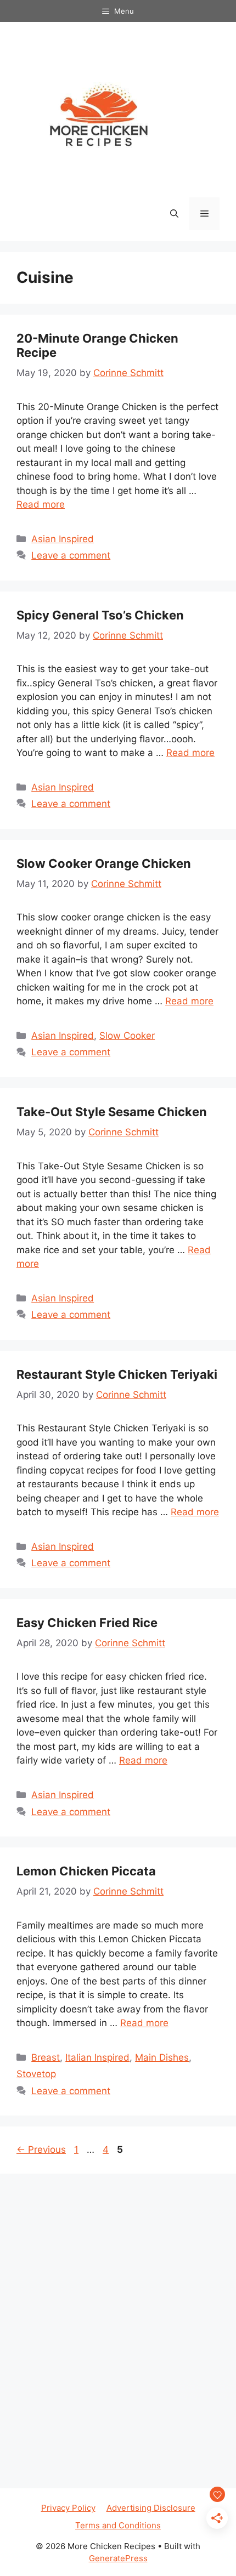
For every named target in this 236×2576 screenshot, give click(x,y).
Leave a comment (71, 555)
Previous (41, 2149)
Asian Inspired (63, 539)
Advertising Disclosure (151, 2508)
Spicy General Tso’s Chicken (100, 615)
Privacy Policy (68, 2508)
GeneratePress (118, 2558)
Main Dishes (162, 2057)
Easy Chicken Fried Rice (87, 1623)
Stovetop (36, 2074)
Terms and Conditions (118, 2525)
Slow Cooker (127, 1036)
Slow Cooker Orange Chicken (104, 863)
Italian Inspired (97, 2057)
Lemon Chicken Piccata (86, 1871)
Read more (41, 504)
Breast (46, 2057)
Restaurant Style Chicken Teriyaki (117, 1374)
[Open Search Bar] (174, 214)
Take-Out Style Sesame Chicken (112, 1112)
